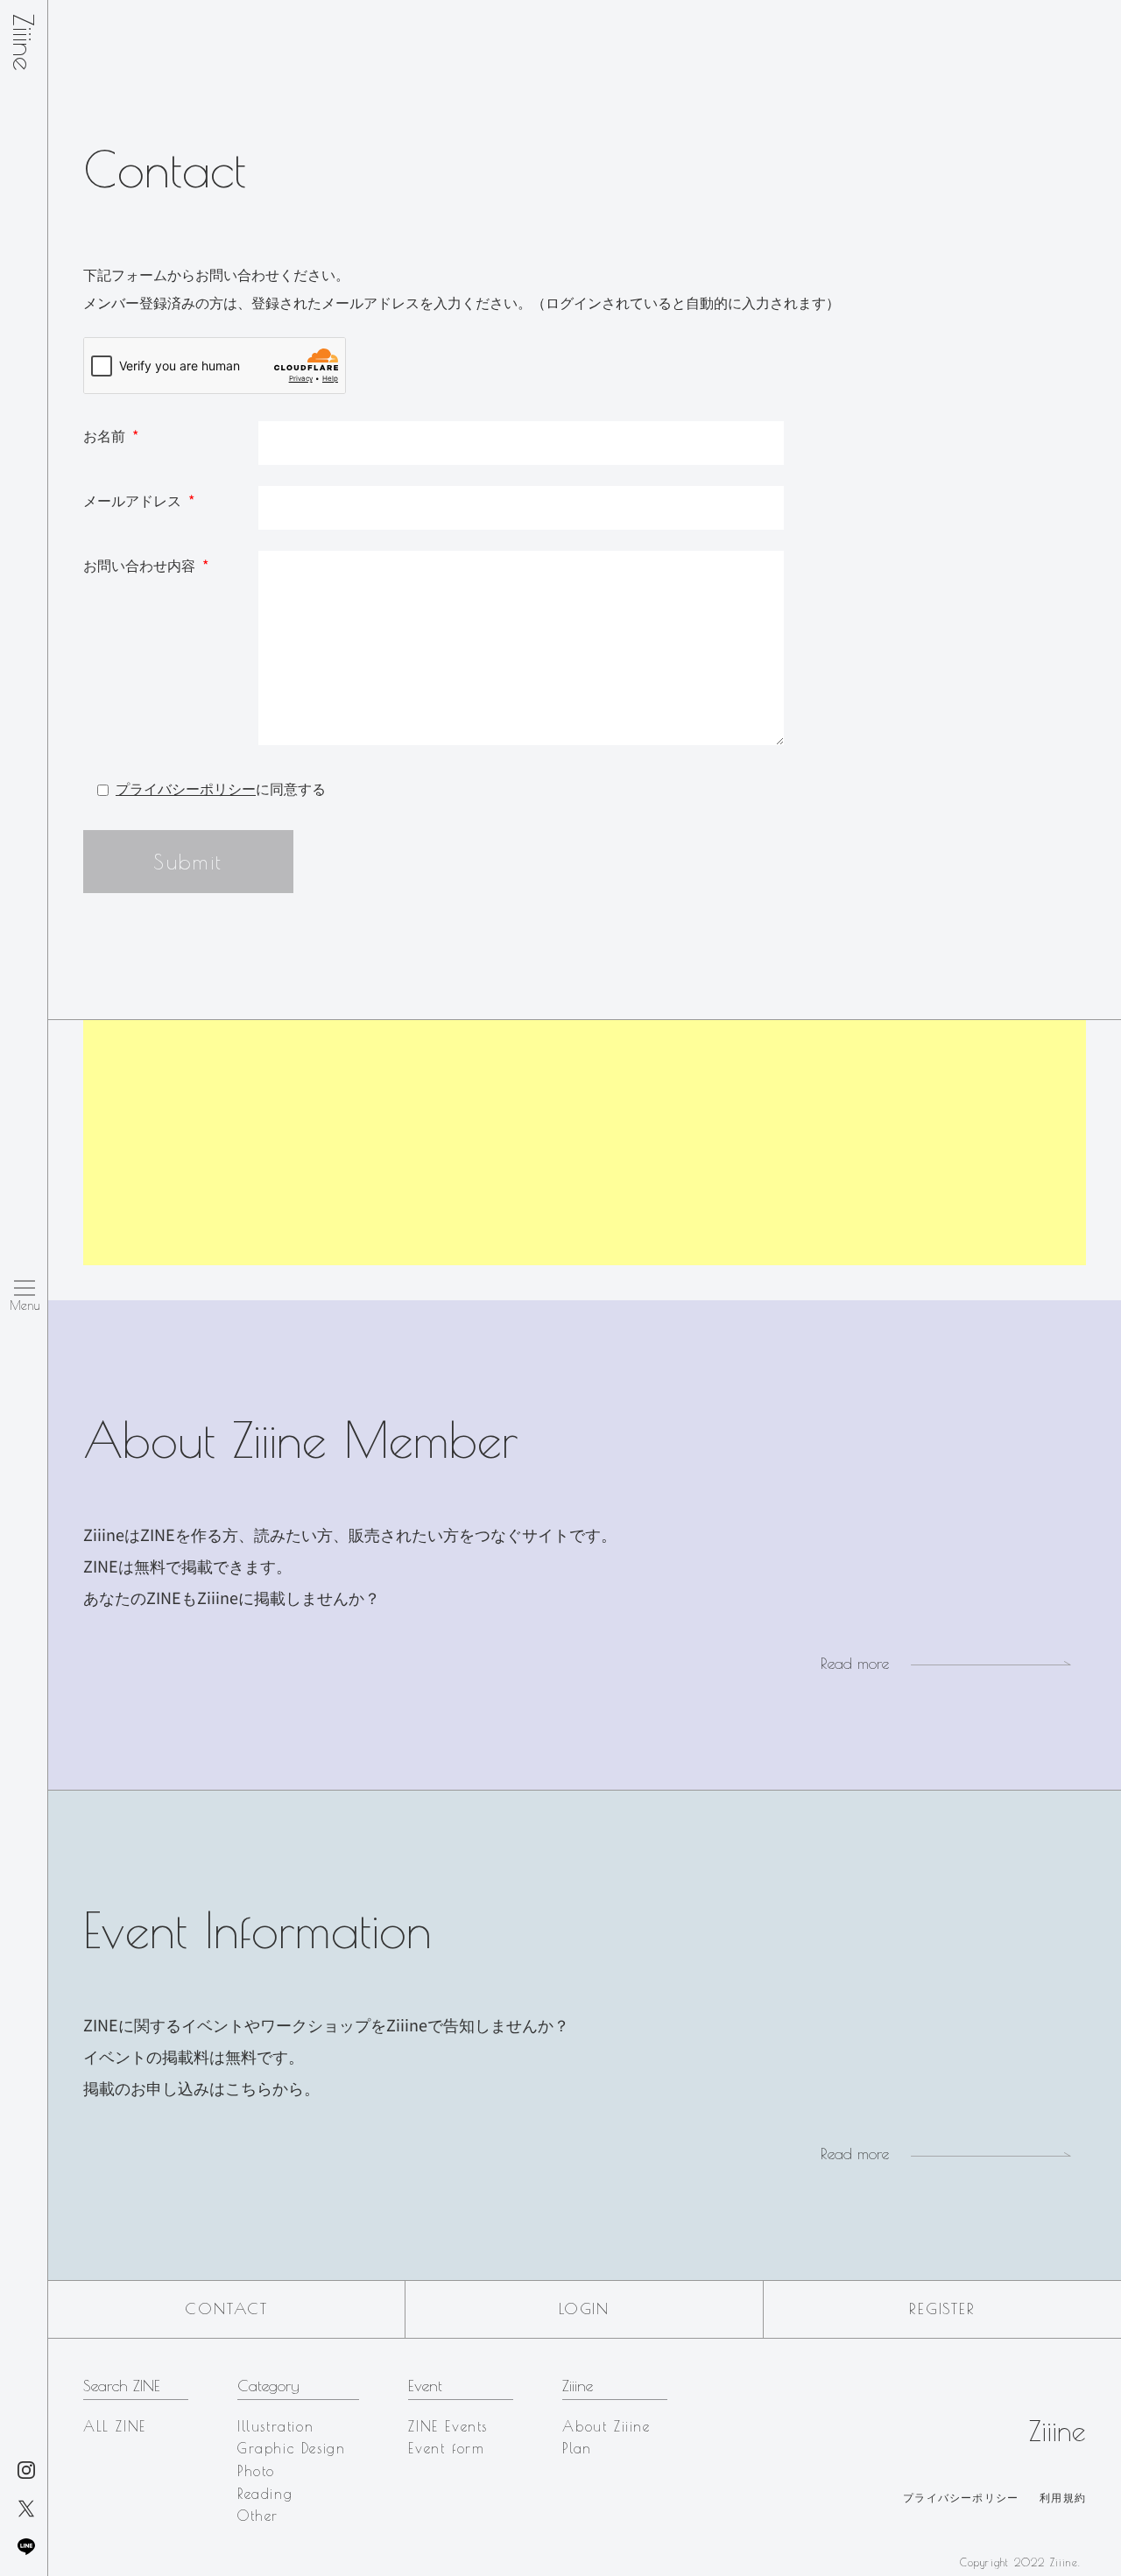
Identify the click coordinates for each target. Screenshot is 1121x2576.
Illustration (275, 2426)
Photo (256, 2471)
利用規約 (1063, 2497)
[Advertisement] (585, 1143)
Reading (265, 2494)
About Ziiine (606, 2426)
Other (258, 2516)
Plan (577, 2448)
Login (584, 2309)
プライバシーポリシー (186, 788)
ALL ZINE (115, 2426)
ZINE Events (448, 2426)
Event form (446, 2448)
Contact (226, 2309)
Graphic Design (291, 2448)
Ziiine (24, 42)
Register (942, 2309)
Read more (855, 1663)
